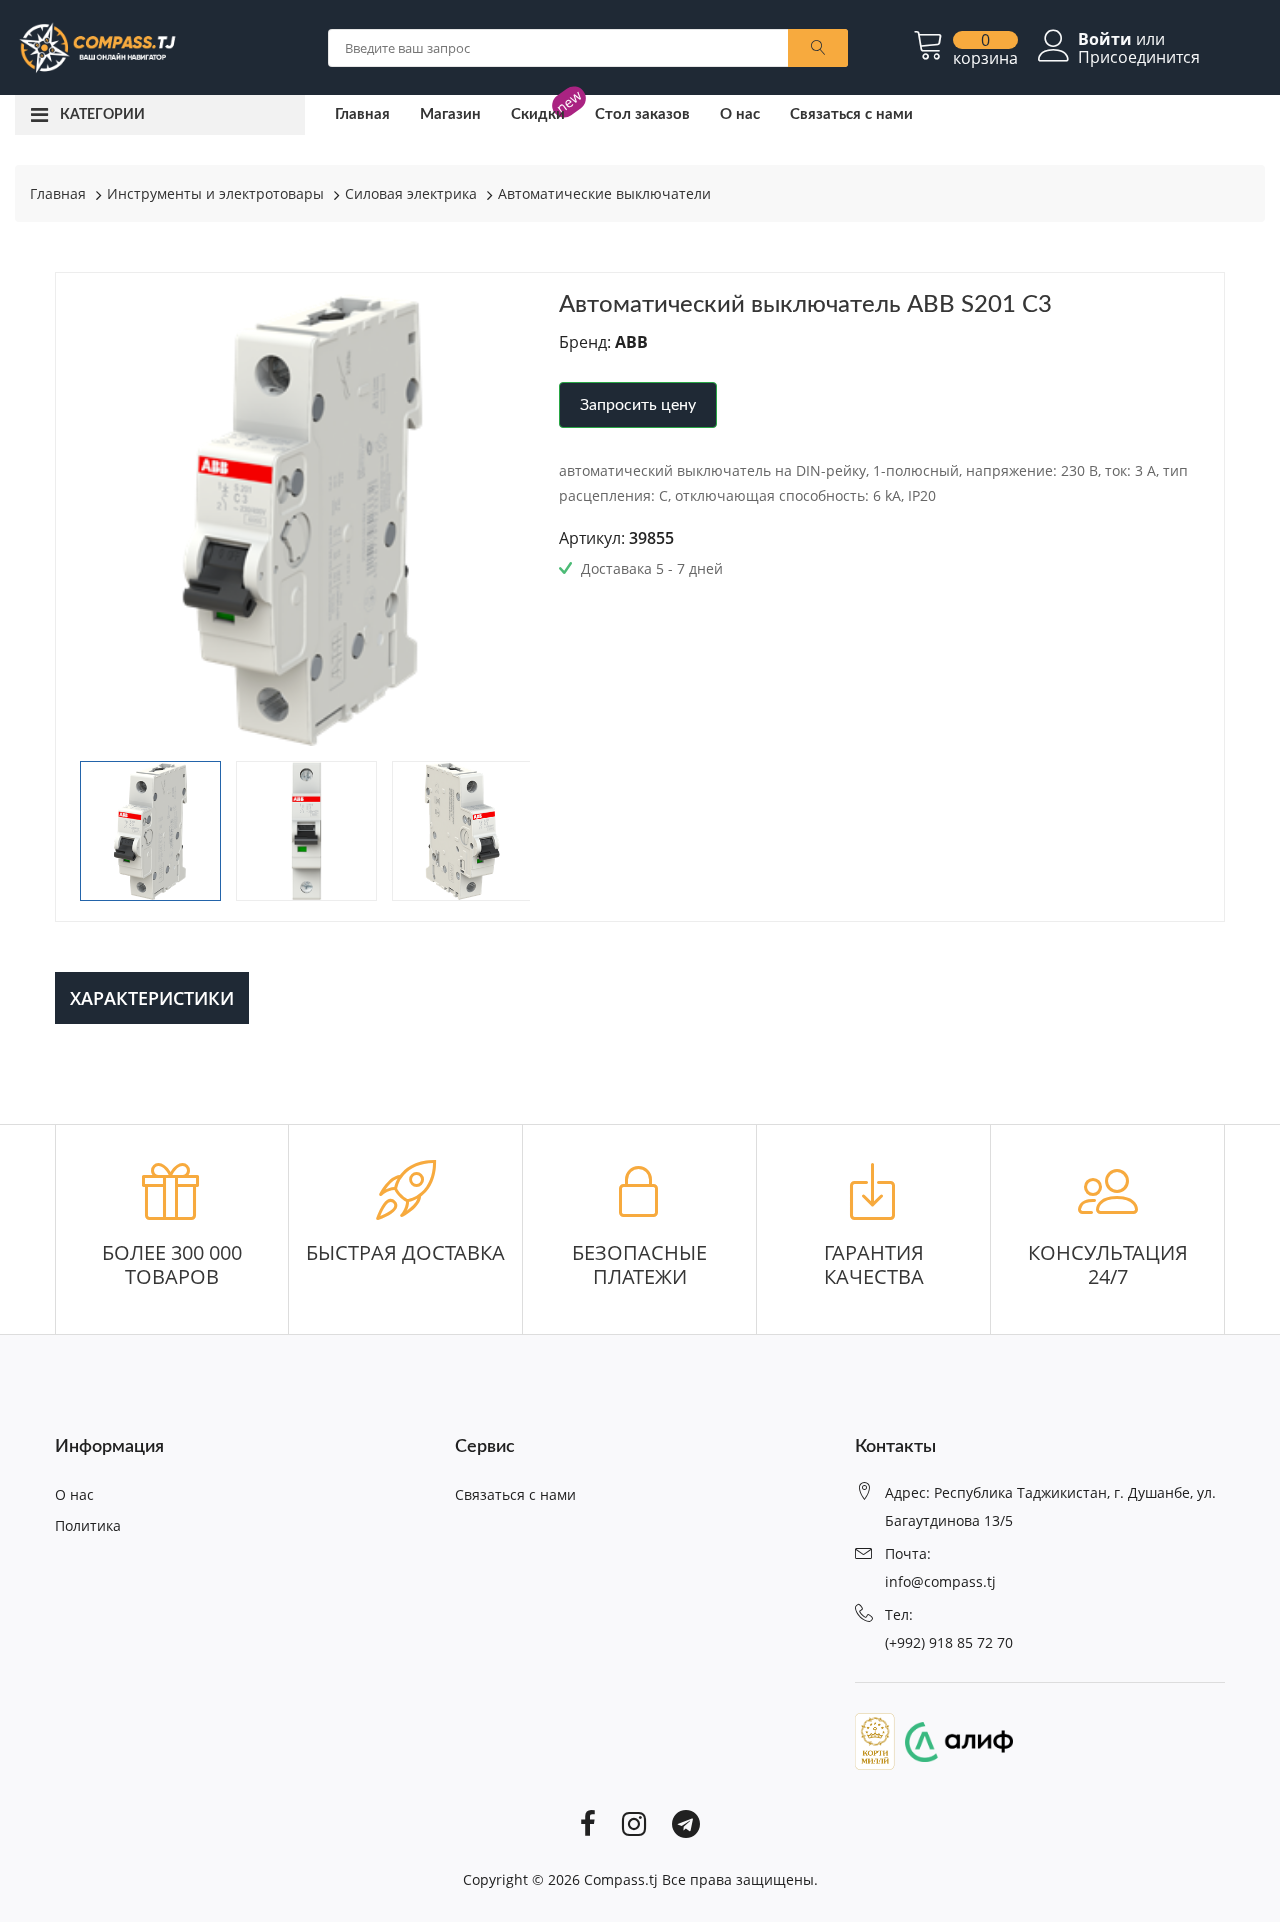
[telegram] (686, 1823)
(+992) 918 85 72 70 (949, 1642)
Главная (362, 114)
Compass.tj (621, 1879)
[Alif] (954, 1740)
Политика (88, 1525)
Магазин (450, 114)
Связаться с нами (851, 114)
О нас (740, 114)
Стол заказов (642, 114)
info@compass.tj (940, 1581)
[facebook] (588, 1823)
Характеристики (152, 998)
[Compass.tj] (96, 46)
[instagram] (634, 1823)
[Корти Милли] (875, 1740)
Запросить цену (638, 405)
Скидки (538, 114)
